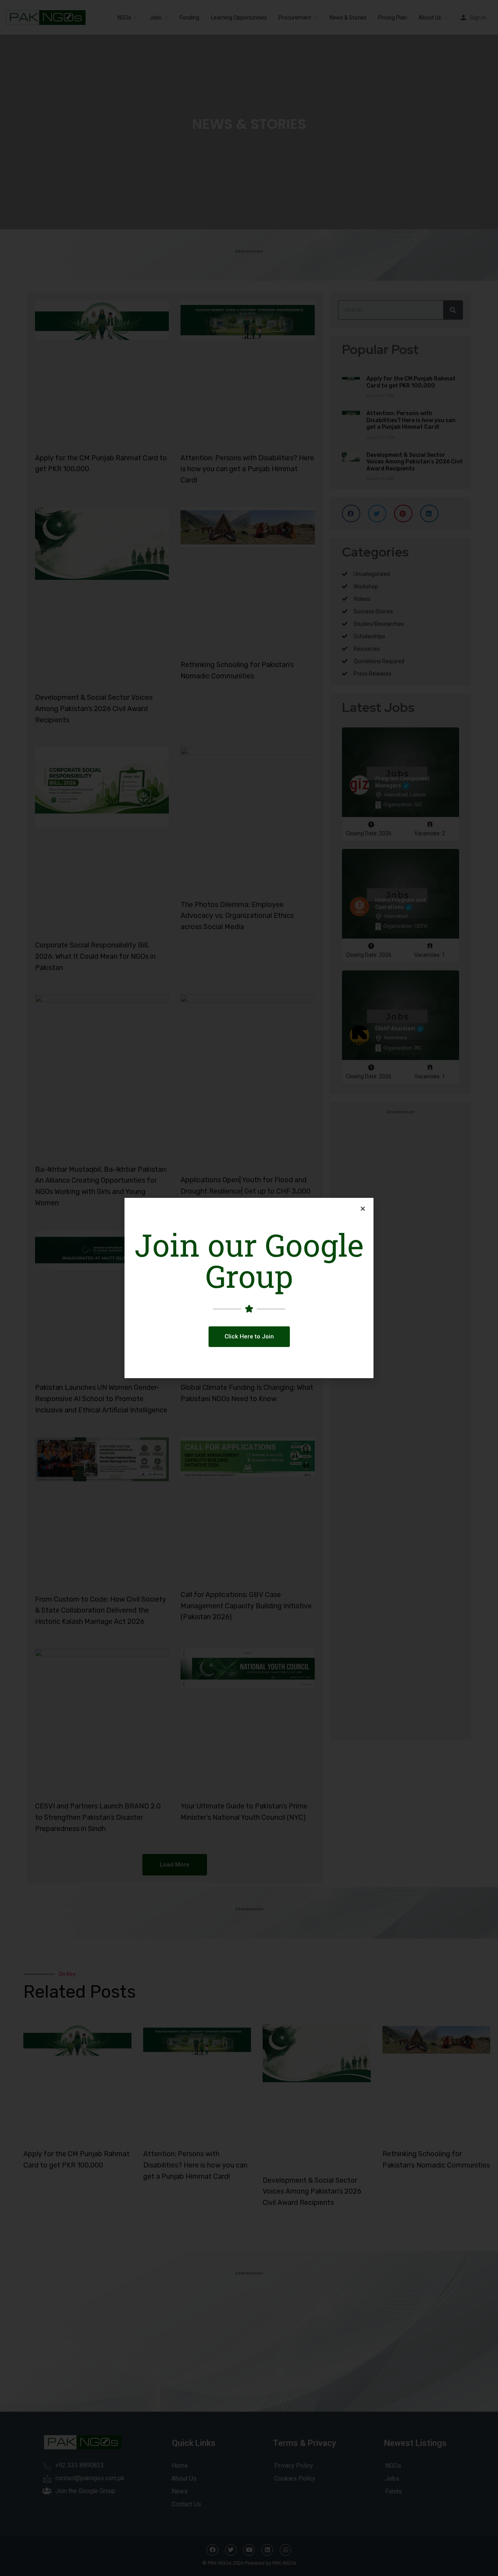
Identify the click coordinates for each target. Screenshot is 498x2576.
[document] (249, 1288)
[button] (249, 1337)
